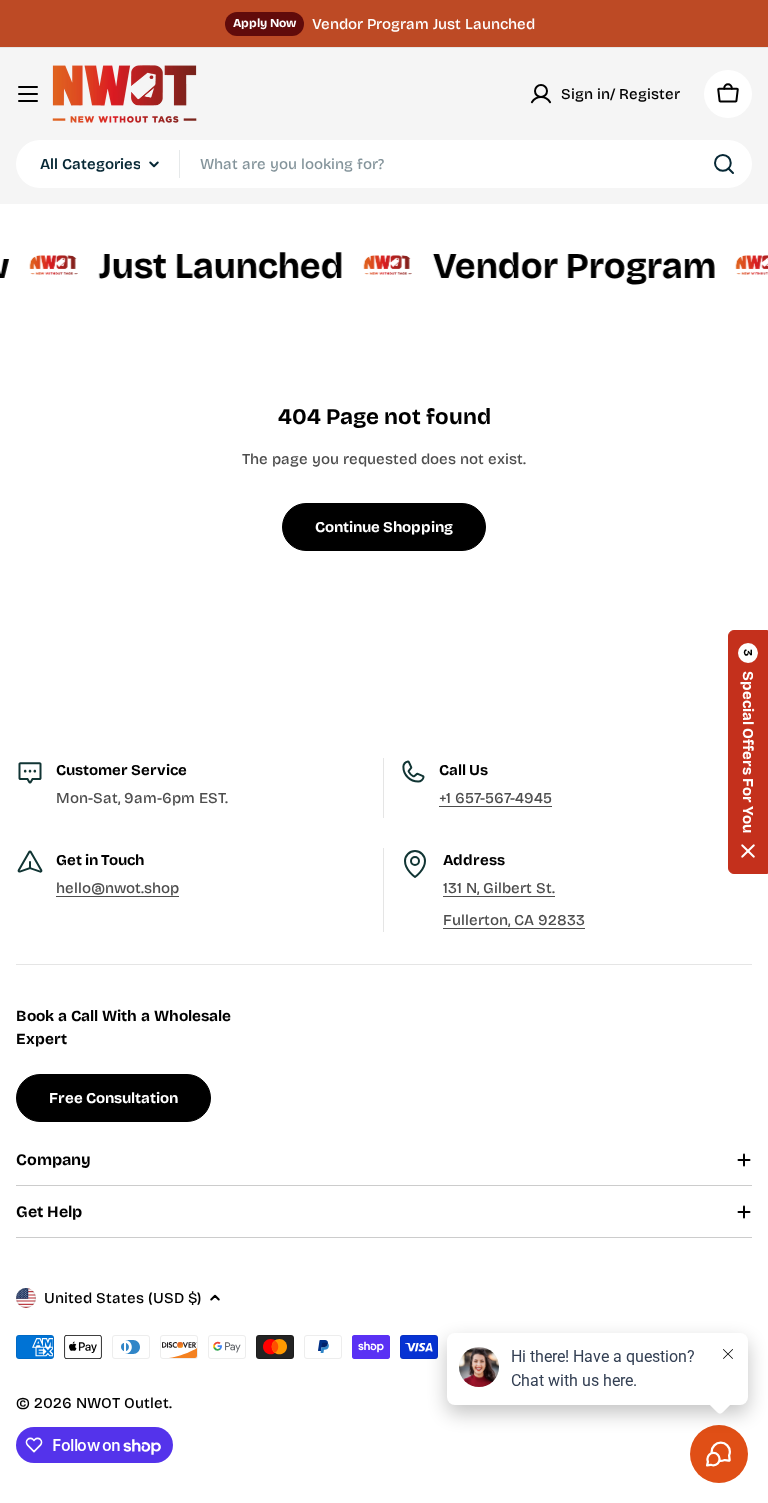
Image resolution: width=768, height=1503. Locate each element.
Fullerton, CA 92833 (514, 920)
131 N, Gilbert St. (499, 888)
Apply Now (264, 23)
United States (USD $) (122, 1298)
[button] (748, 752)
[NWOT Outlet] (42, 266)
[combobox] (384, 164)
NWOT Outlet (122, 1403)
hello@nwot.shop (117, 888)
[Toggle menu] (28, 94)
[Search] (724, 164)
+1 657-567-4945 (495, 798)
